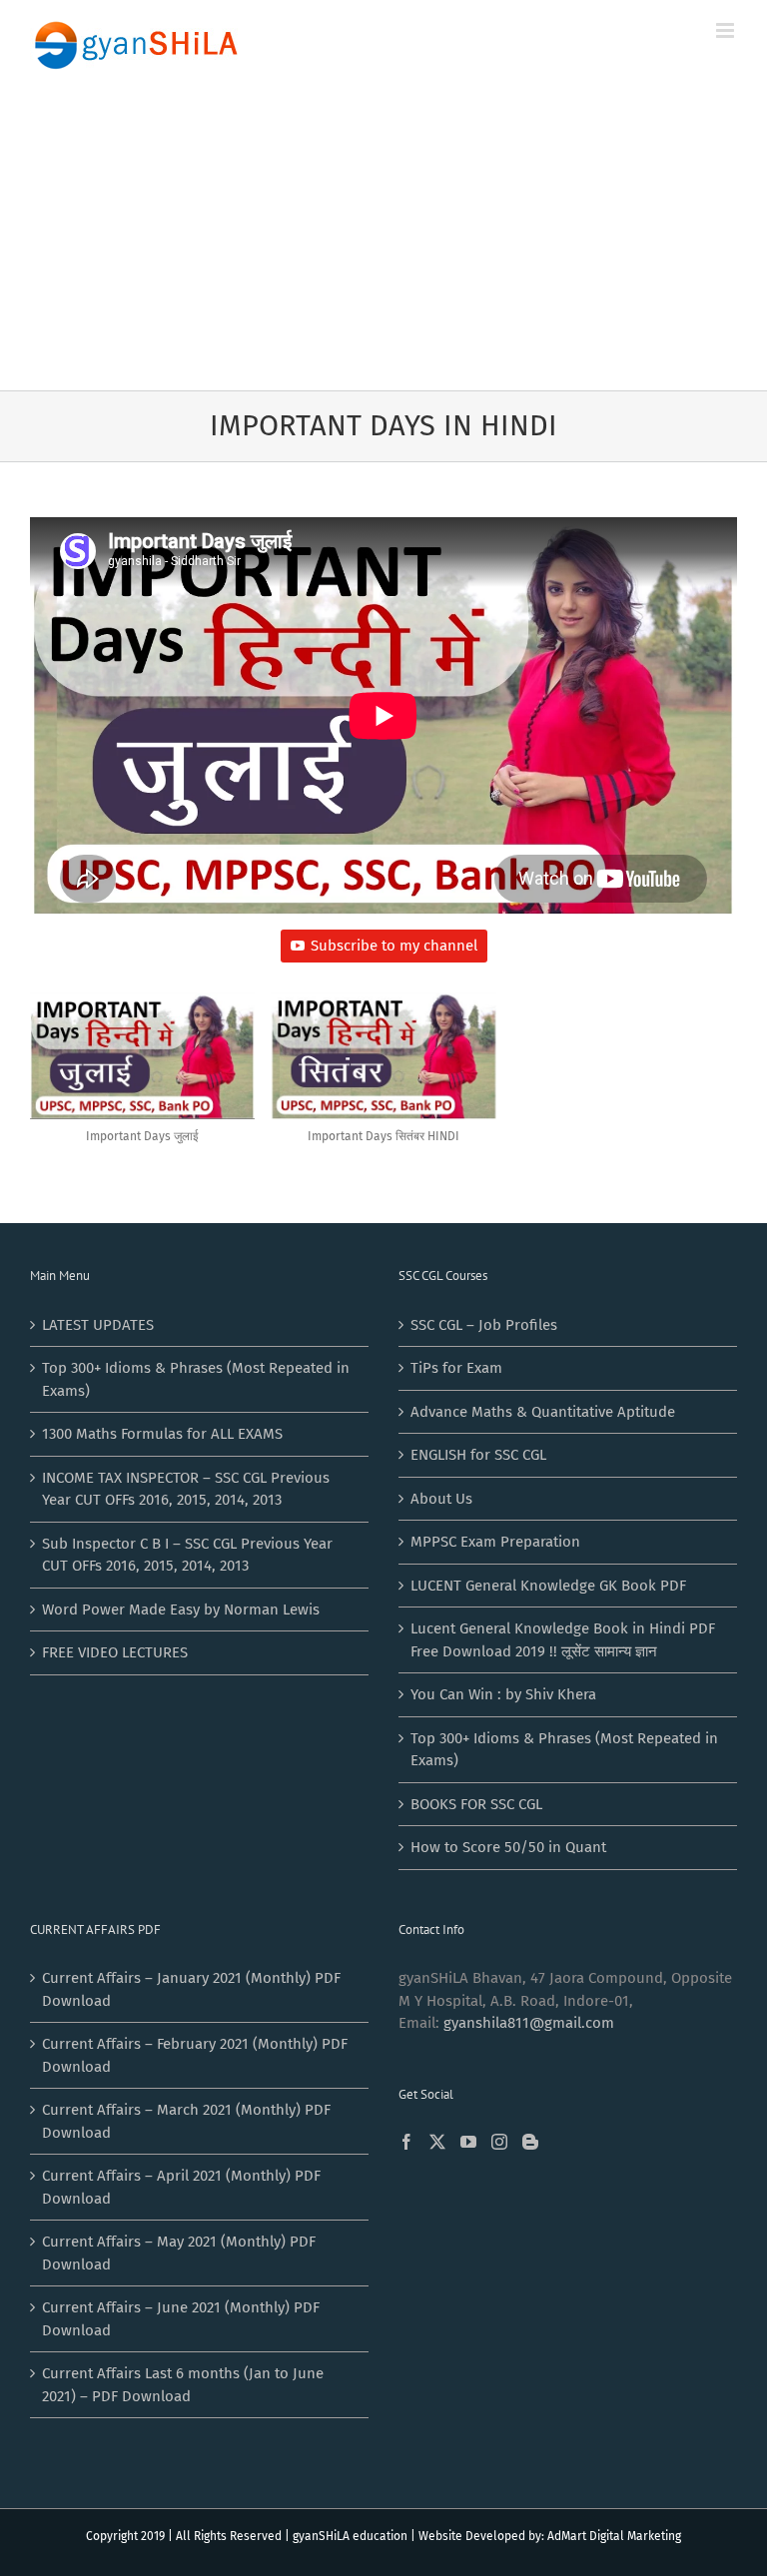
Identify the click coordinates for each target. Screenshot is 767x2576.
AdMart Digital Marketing (614, 2536)
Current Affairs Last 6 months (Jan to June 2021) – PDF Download (183, 2385)
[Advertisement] (383, 241)
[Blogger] (530, 2142)
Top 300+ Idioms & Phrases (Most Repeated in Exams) (196, 1379)
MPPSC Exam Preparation (495, 1542)
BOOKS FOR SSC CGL (476, 1804)
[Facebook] (406, 2142)
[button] (142, 1078)
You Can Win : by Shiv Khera (503, 1694)
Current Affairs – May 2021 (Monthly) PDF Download (179, 2253)
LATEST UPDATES (98, 1325)
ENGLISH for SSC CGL (478, 1455)
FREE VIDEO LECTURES (115, 1652)
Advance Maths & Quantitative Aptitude (543, 1412)
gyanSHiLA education (350, 2536)
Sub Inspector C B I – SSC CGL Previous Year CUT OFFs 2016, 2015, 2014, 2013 (187, 1555)
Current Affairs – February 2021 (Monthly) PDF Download (195, 2055)
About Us (441, 1499)
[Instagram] (499, 2142)
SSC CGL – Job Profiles (484, 1325)
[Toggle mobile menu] (727, 30)
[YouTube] (468, 2142)
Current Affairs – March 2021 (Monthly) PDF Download (186, 2121)
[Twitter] (437, 2142)
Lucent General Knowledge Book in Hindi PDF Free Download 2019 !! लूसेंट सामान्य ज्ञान (563, 1640)
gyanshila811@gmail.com (529, 2023)
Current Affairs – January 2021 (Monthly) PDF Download (191, 1989)
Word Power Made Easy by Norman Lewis (181, 1610)
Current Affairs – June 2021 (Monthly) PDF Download (181, 2319)
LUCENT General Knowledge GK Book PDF (548, 1586)
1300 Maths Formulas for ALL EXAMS (162, 1434)
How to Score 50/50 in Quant (508, 1847)
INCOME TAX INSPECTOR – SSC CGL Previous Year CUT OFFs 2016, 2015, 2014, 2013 (186, 1489)
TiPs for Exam (456, 1368)
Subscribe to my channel (394, 946)
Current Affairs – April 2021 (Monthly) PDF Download (181, 2187)
